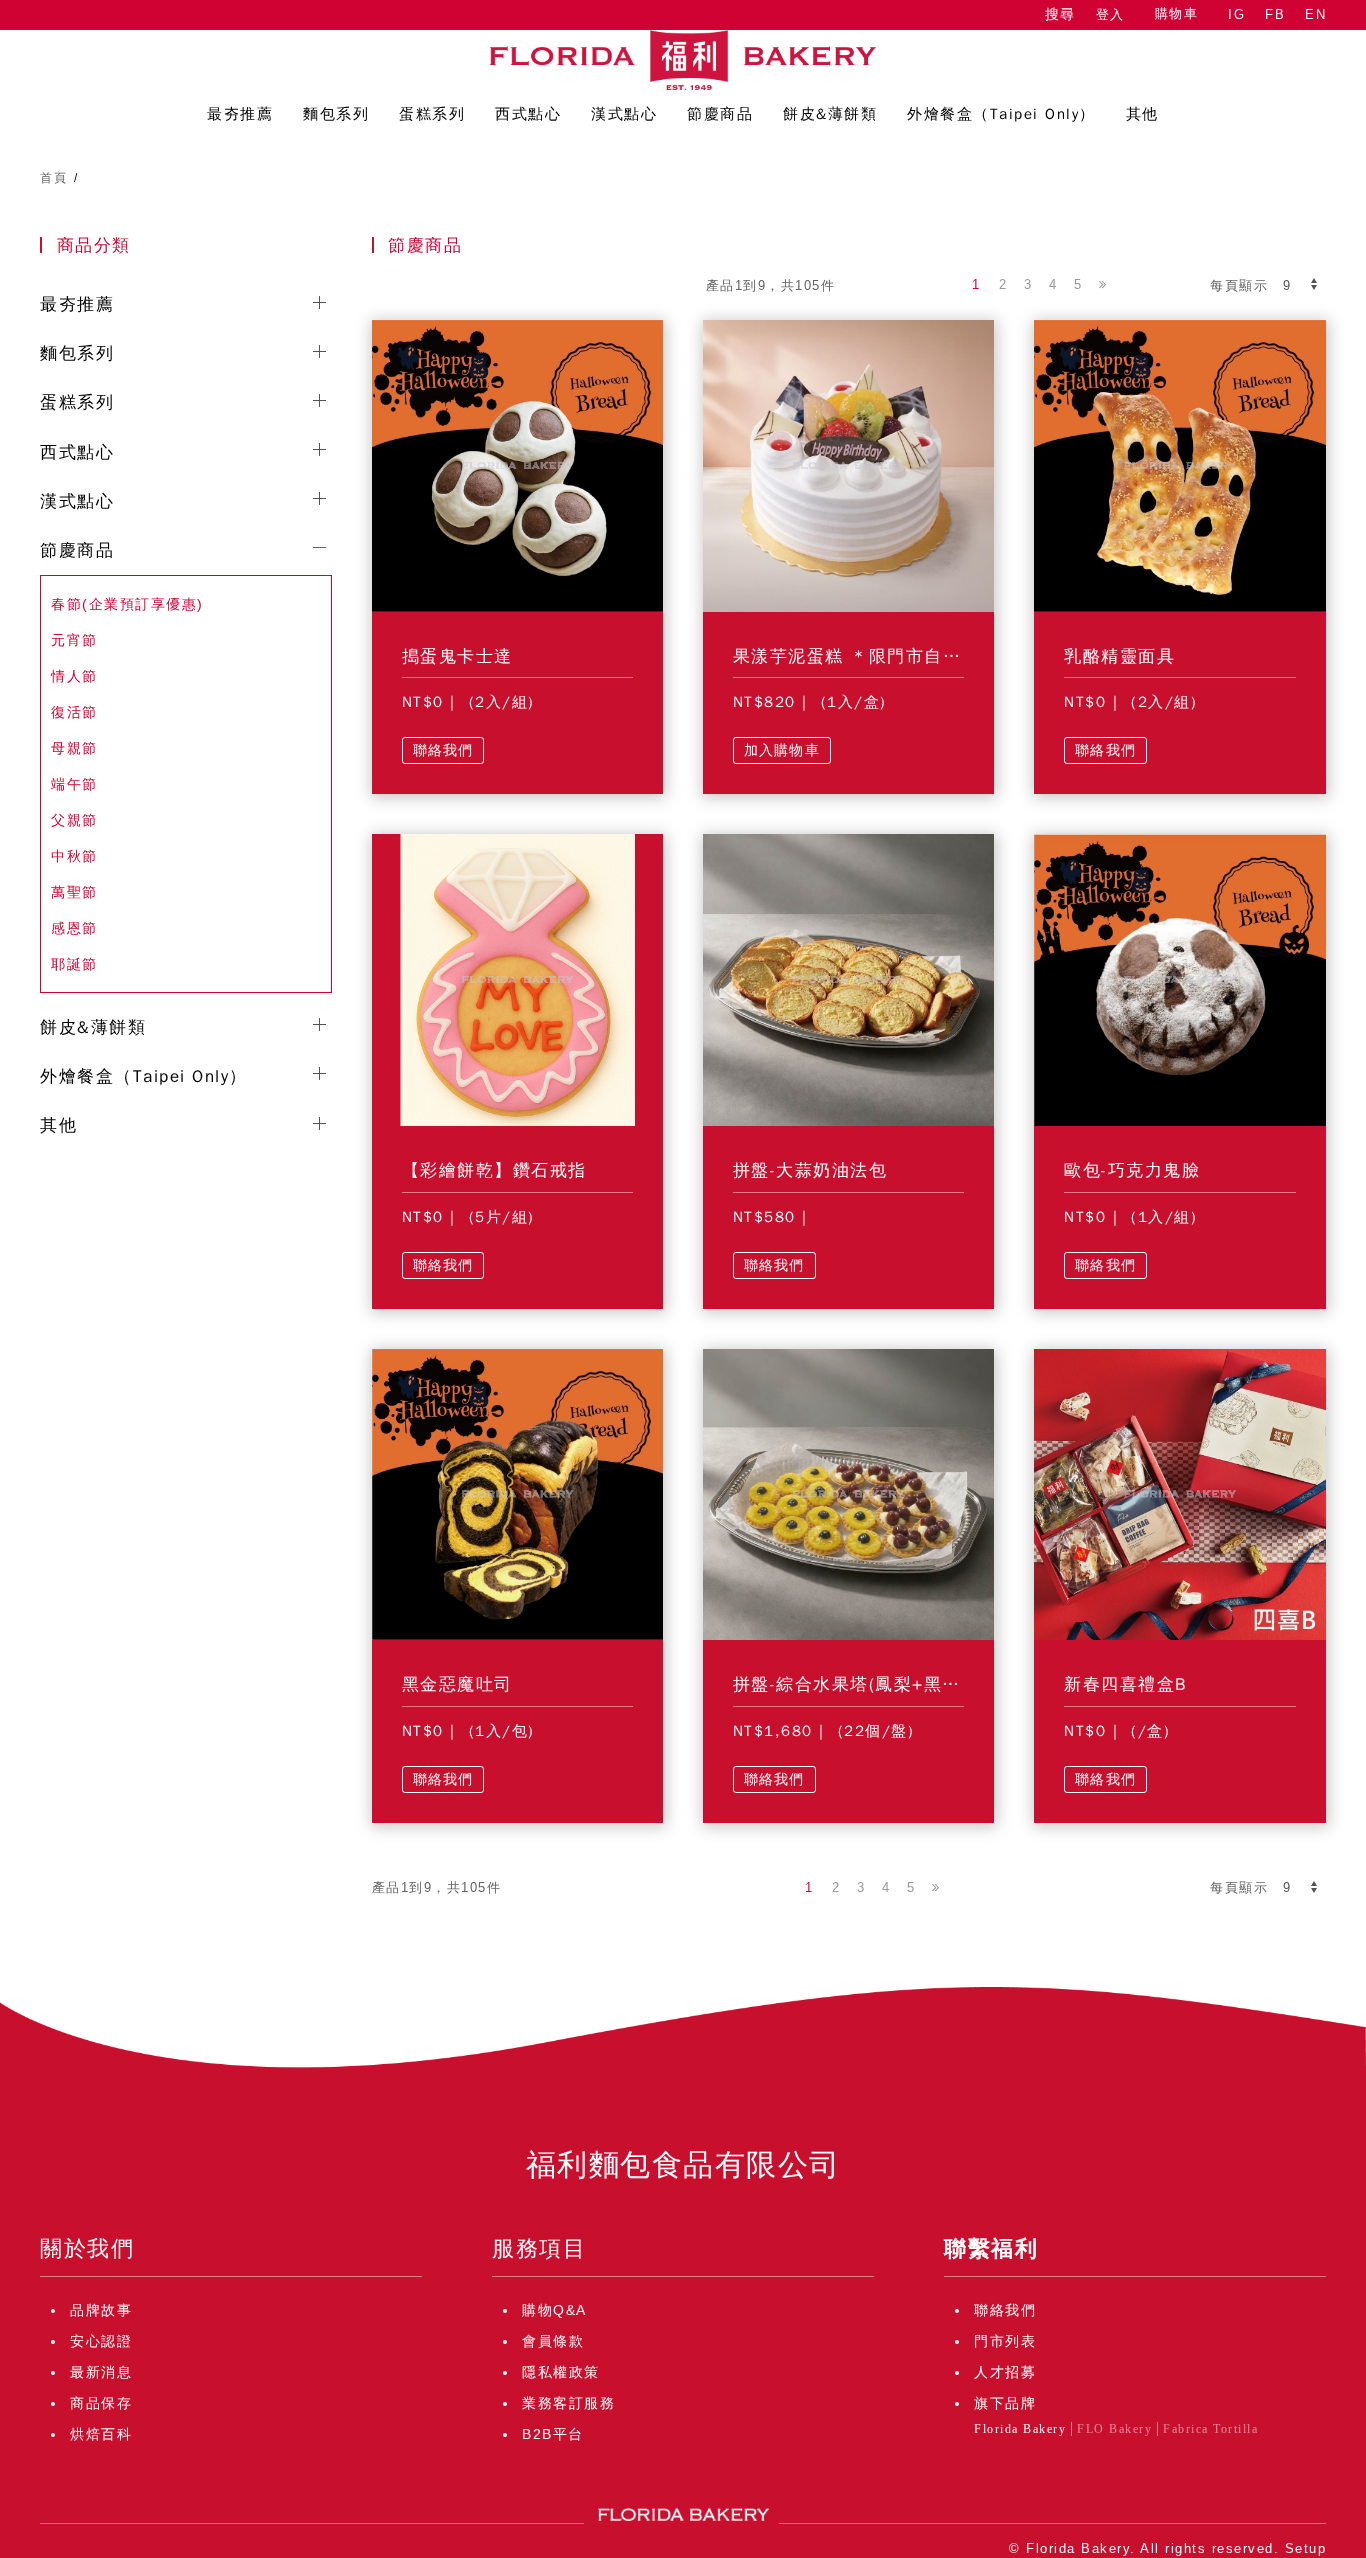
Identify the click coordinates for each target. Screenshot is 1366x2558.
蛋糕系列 (77, 402)
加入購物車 (782, 750)
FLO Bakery (1114, 2429)
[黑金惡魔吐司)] (517, 1493)
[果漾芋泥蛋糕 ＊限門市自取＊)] (848, 465)
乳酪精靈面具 (1119, 656)
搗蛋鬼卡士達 (457, 656)
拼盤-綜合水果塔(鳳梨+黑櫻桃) (859, 1684)
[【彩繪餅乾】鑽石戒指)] (517, 979)
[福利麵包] (683, 60)
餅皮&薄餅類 (93, 1027)
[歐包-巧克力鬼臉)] (1179, 979)
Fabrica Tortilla (1210, 2429)
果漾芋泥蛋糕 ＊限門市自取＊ (856, 656)
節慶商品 (77, 550)
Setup (1306, 2548)
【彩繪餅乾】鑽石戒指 (494, 1170)
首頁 (53, 178)
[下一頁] (1103, 285)
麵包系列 (77, 353)
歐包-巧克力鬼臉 (1132, 1170)
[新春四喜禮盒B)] (1179, 1493)
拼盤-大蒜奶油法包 (810, 1170)
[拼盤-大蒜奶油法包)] (848, 979)
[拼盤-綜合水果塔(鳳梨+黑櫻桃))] (848, 1493)
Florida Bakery (1020, 2429)
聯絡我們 (443, 750)
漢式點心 (77, 501)
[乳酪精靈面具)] (1179, 465)
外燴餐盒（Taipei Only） (144, 1076)
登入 (1110, 14)
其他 (58, 1125)
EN (1315, 14)
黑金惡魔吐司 (457, 1684)
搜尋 (1060, 14)
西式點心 (77, 452)
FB (1275, 14)
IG (1236, 14)
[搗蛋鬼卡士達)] (517, 465)
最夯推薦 (77, 304)
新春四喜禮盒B (1126, 1684)
